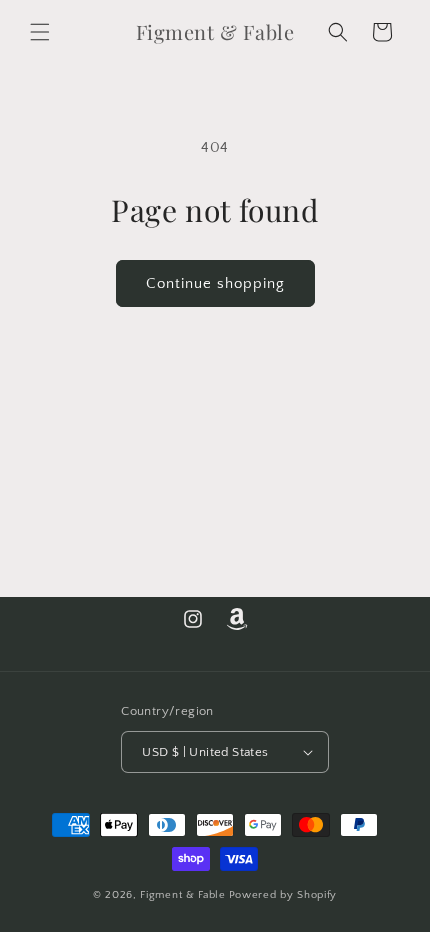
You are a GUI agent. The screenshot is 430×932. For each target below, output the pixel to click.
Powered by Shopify (283, 895)
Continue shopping (215, 283)
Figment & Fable (183, 895)
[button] (40, 32)
